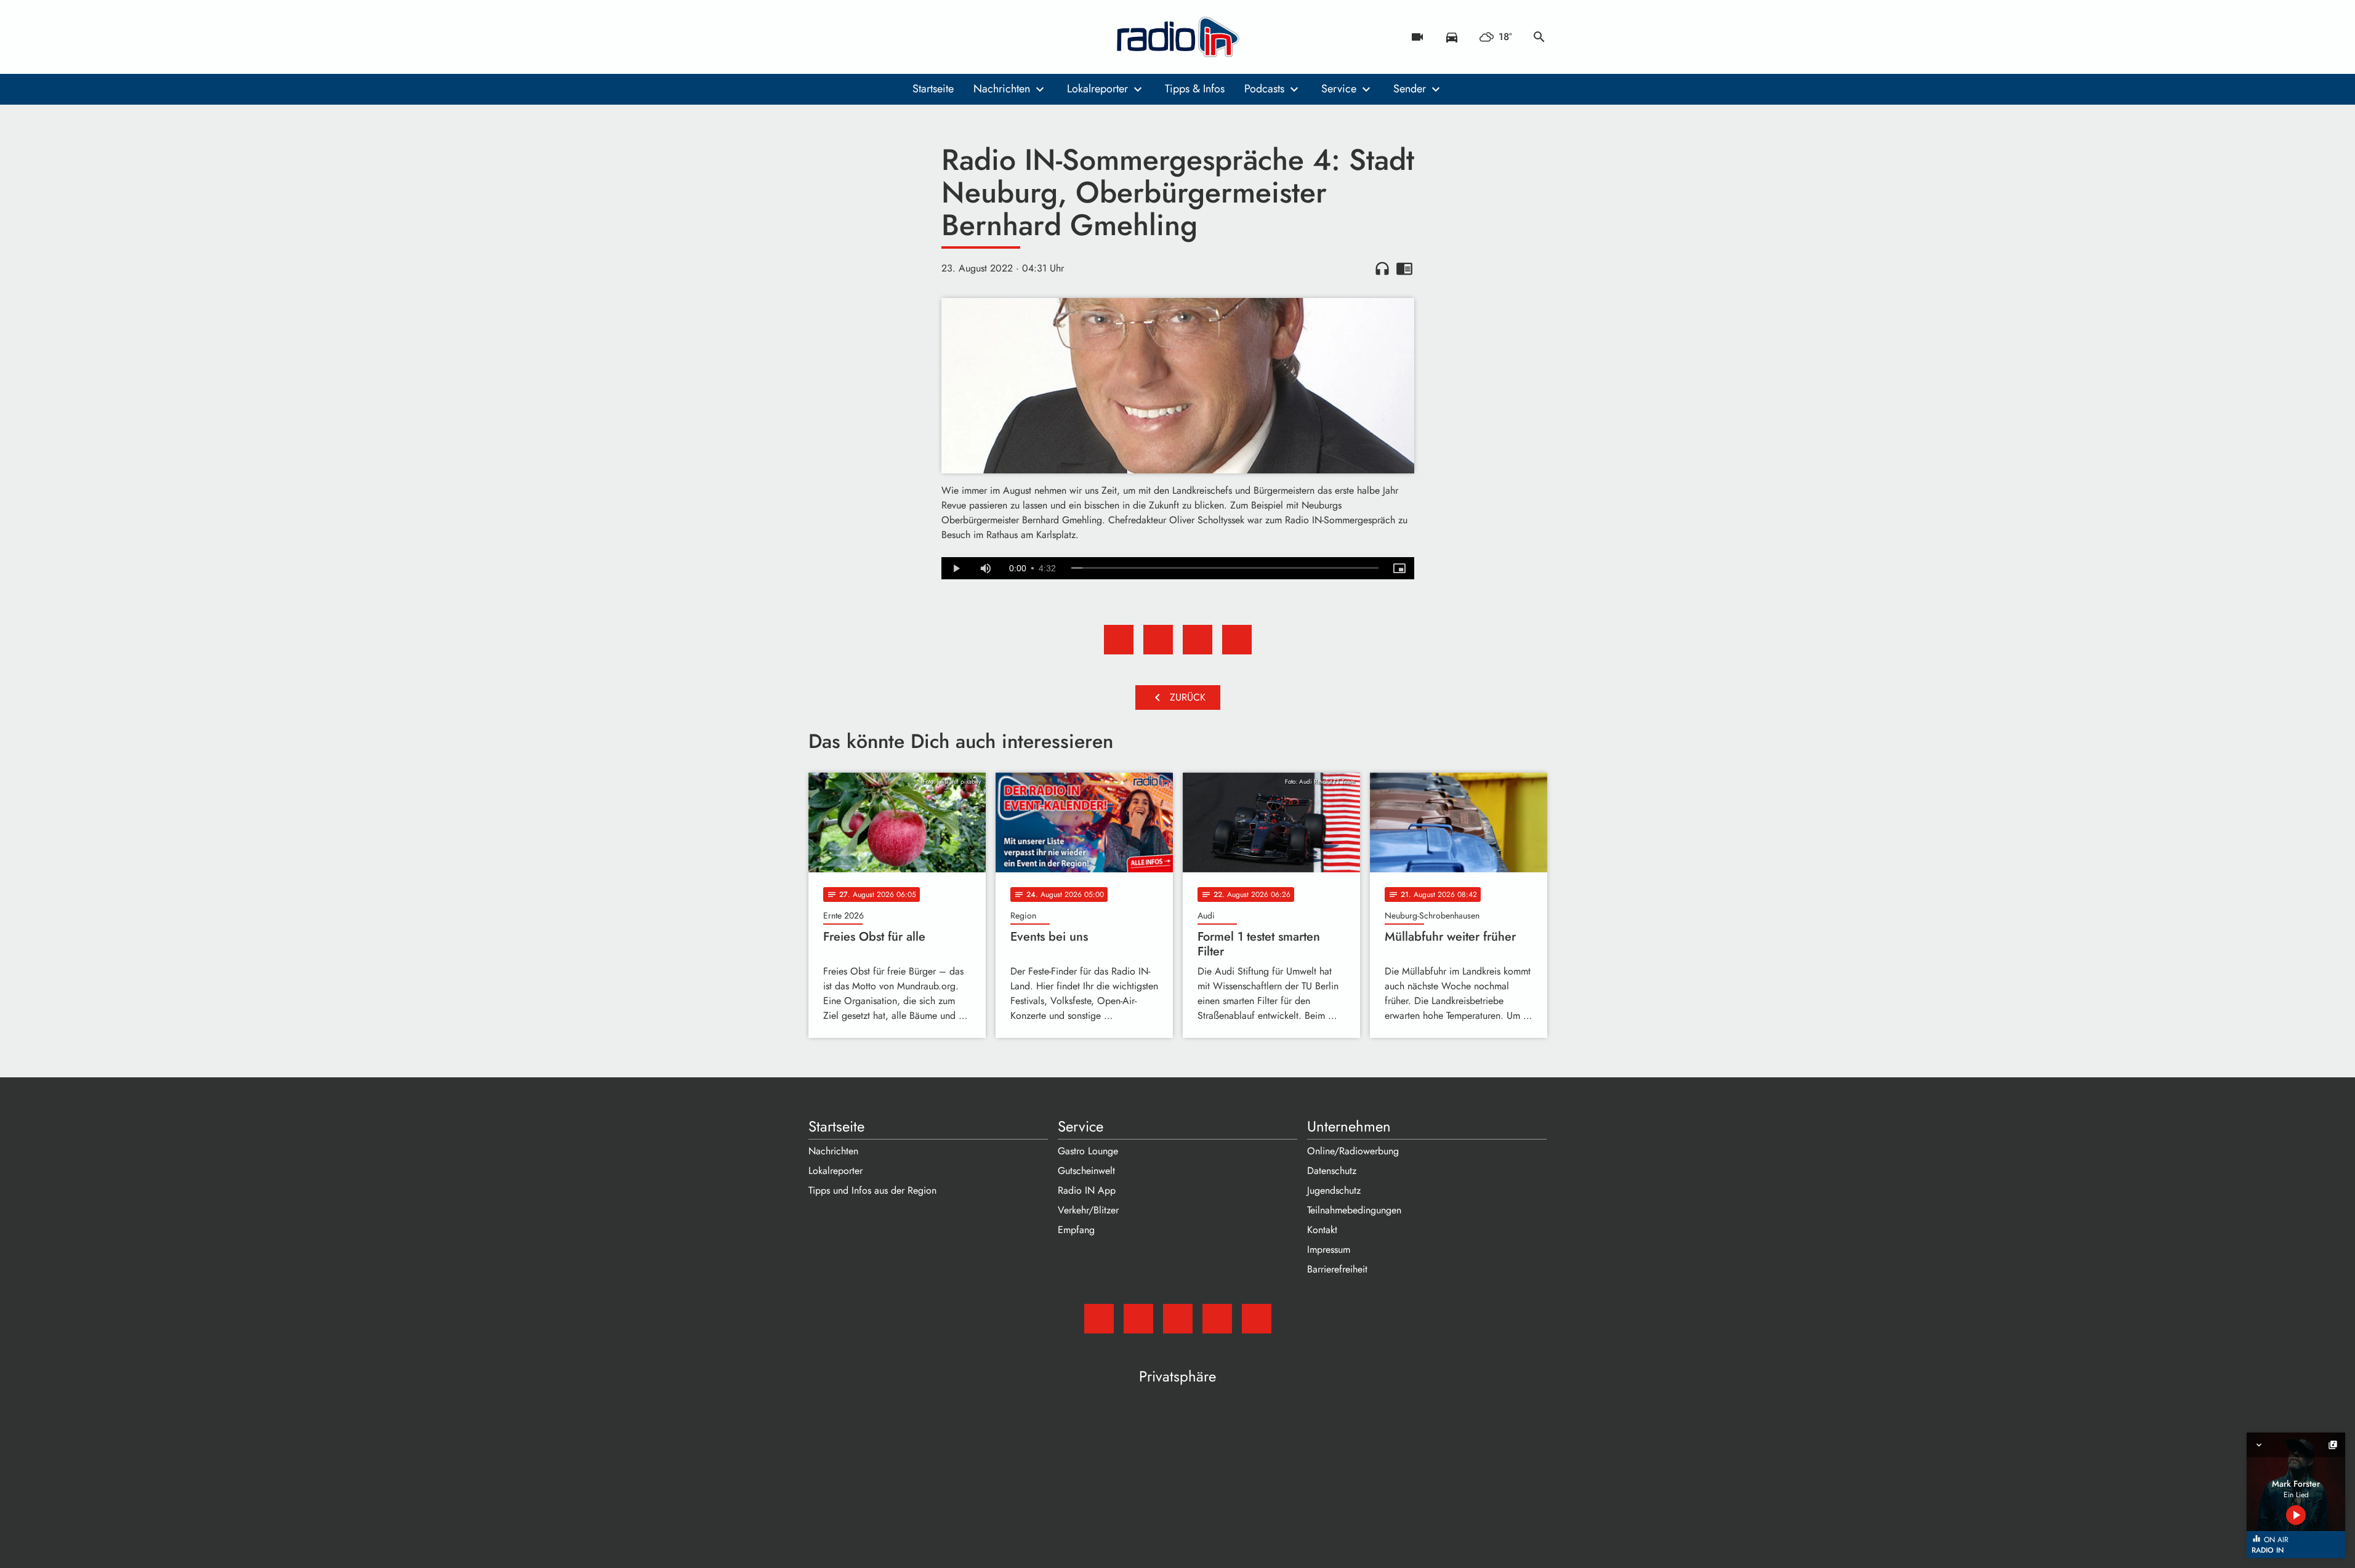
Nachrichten (1002, 89)
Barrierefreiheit (1337, 1269)
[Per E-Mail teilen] (1237, 640)
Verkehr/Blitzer (1088, 1210)
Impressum (1329, 1249)
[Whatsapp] (895, 37)
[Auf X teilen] (1158, 640)
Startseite (933, 89)
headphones (1382, 268)
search (1539, 37)
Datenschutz (1332, 1171)
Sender (1410, 89)
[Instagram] (870, 37)
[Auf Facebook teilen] (1119, 640)
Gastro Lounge (1088, 1151)
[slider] (1225, 568)
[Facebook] (845, 37)
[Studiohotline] (919, 37)
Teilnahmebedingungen (1354, 1210)
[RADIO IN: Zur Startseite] (1178, 37)
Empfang (1076, 1230)
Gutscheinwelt (1086, 1171)
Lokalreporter (1097, 89)
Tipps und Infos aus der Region (872, 1190)
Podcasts (1264, 89)
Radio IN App (1087, 1190)
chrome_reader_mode (1404, 268)
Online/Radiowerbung (1353, 1151)
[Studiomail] (821, 37)
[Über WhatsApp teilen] (1198, 640)
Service (1339, 89)
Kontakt (1322, 1230)
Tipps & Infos (1195, 89)
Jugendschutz (1334, 1190)
